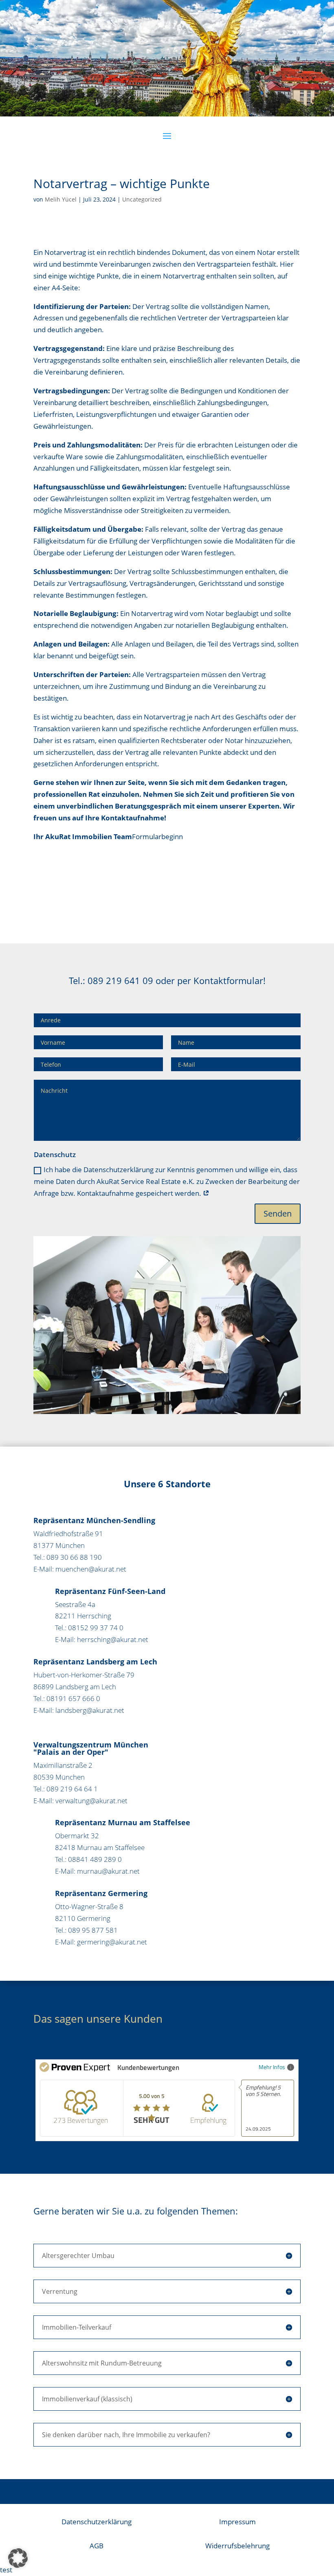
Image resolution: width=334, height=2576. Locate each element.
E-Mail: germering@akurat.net (101, 1942)
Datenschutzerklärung (97, 2522)
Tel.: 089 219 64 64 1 (66, 1789)
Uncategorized (142, 199)
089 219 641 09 (120, 980)
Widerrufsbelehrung (237, 2546)
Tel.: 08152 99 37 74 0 (89, 1628)
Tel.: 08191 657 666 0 (67, 1698)
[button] (18, 2558)
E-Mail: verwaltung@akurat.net (80, 1801)
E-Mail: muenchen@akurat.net (80, 1569)
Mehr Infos (272, 2067)
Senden (278, 1213)
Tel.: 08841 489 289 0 (88, 1859)
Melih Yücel (61, 199)
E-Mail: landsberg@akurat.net (79, 1710)
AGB (97, 2546)
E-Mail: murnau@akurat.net (97, 1871)
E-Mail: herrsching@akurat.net (102, 1639)
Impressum (237, 2522)
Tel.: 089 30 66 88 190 (68, 1557)
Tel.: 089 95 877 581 (86, 1930)
